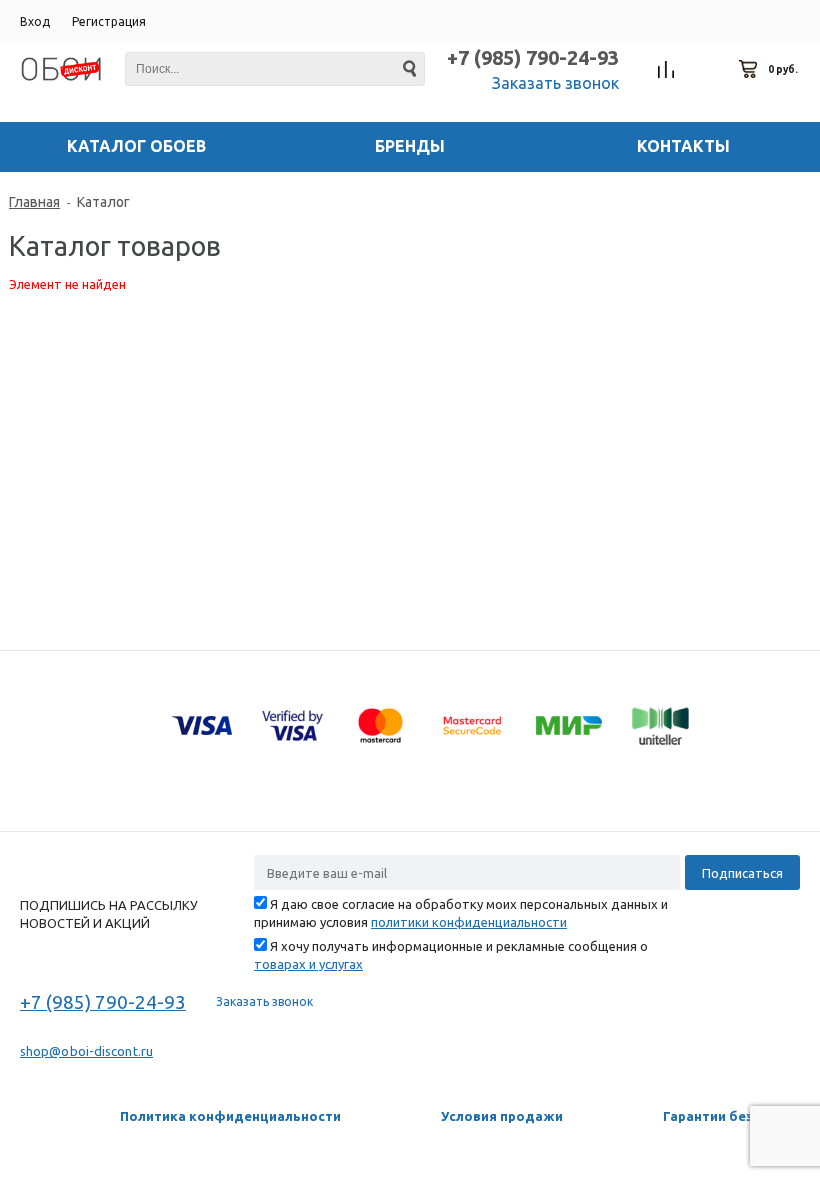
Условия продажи (502, 1116)
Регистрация (109, 21)
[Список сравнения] (666, 70)
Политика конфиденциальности (230, 1116)
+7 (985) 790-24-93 (533, 57)
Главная (34, 202)
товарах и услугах (308, 964)
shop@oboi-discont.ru (86, 1051)
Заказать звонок (555, 83)
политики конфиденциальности (469, 922)
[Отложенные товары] (708, 70)
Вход (35, 21)
